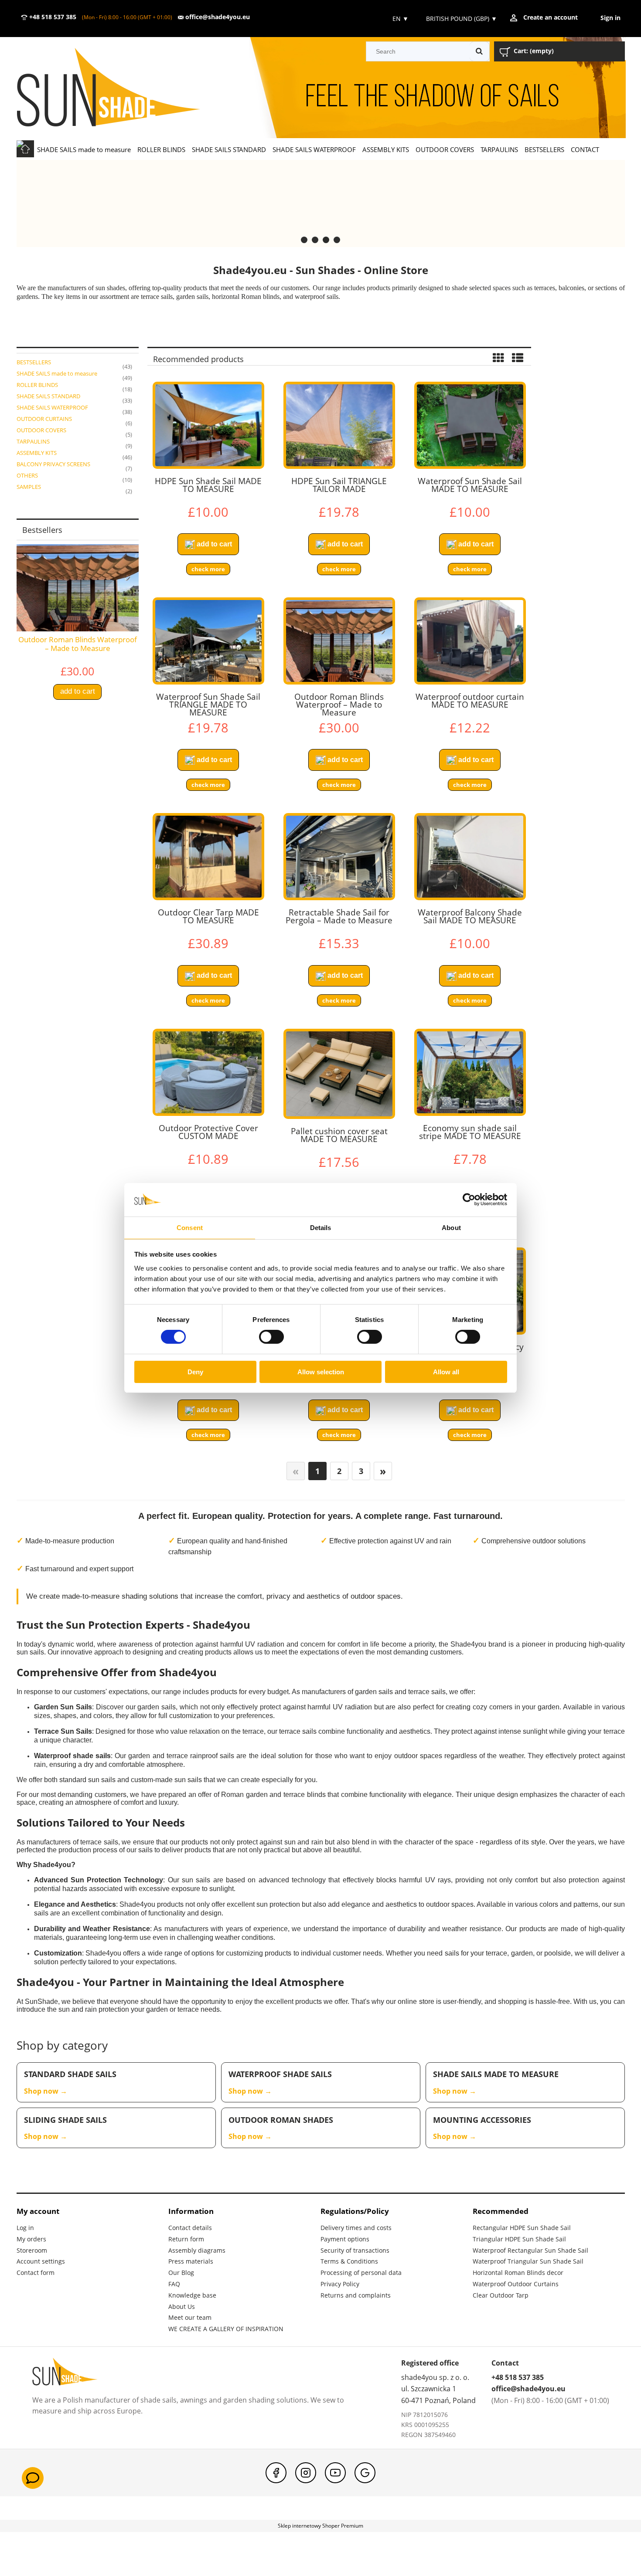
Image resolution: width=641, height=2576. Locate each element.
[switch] (271, 1337)
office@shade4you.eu (217, 17)
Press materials (191, 2261)
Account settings (41, 2261)
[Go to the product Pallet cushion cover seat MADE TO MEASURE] (339, 1074)
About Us (182, 2307)
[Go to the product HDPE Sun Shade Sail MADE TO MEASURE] (208, 425)
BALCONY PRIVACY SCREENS (53, 464)
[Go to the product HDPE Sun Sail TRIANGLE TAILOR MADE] (339, 425)
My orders (31, 2239)
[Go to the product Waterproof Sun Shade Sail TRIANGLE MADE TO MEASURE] (208, 641)
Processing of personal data (361, 2273)
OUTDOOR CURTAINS (44, 419)
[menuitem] (84, 149)
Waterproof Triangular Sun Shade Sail (528, 2261)
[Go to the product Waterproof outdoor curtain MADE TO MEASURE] (470, 641)
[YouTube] (335, 2473)
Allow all (446, 1372)
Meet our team (190, 2317)
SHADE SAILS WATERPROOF (52, 407)
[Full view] (518, 359)
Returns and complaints (356, 2295)
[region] (321, 203)
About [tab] (451, 1228)
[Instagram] (306, 2473)
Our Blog (181, 2273)
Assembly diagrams (197, 2250)
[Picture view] (498, 359)
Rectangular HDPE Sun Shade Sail (522, 2228)
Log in (25, 2228)
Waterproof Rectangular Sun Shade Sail (530, 2250)
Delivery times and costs (356, 2228)
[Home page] (121, 88)
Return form (186, 2239)
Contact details (190, 2228)
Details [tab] (321, 1228)
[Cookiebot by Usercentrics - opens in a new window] (469, 1200)
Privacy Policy (340, 2284)
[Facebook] (276, 2473)
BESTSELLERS (34, 362)
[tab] (304, 240)
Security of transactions (355, 2250)
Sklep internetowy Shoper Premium (320, 2526)
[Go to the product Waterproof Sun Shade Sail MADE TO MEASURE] (470, 425)
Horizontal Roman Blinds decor (518, 2273)
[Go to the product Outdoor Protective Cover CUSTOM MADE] (208, 1072)
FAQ (174, 2284)
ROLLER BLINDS (37, 385)
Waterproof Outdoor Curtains (516, 2284)
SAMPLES (29, 487)
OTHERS (27, 475)
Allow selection (321, 1372)
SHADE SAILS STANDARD (48, 396)
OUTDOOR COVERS (41, 430)
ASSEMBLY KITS (37, 453)
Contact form (36, 2273)
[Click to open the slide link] (321, 203)
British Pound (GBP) (462, 19)
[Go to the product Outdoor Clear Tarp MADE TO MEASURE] (208, 857)
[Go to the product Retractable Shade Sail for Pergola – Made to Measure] (339, 857)
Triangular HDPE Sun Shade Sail (519, 2239)
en (400, 19)
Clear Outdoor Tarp (501, 2295)
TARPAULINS (33, 441)
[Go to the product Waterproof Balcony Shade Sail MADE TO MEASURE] (470, 857)
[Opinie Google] (365, 2473)
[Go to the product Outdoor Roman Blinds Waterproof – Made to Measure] (339, 641)
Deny (195, 1372)
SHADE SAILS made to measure (57, 373)
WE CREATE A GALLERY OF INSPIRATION (226, 2329)
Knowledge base (192, 2295)
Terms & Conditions (349, 2261)
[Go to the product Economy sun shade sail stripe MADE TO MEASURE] (470, 1072)
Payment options (345, 2239)
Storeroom (32, 2250)
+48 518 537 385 (52, 17)
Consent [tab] (190, 1228)
